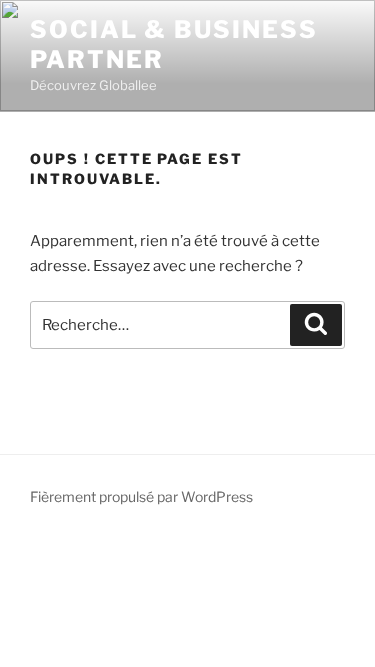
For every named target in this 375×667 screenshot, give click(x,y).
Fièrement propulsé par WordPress (141, 496)
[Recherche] (316, 325)
